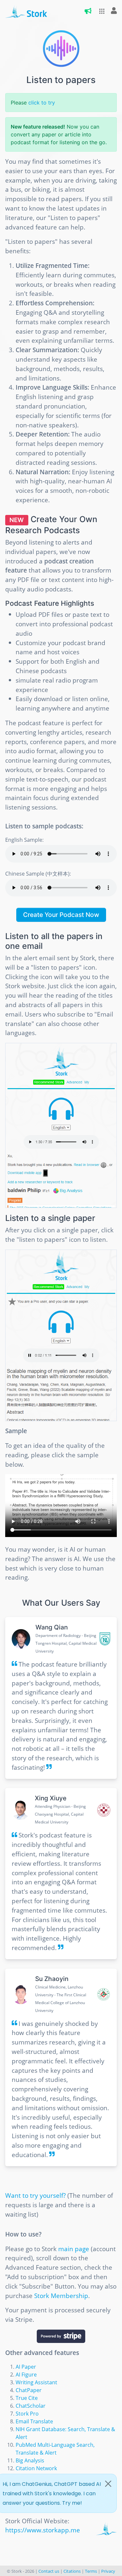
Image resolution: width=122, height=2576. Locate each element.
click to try (42, 103)
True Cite (27, 2398)
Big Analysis (30, 2460)
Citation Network (36, 2468)
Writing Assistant (36, 2382)
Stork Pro (27, 2414)
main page (74, 2249)
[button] (100, 11)
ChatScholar (31, 2406)
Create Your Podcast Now (61, 915)
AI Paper (26, 2367)
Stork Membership (61, 2296)
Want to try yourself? (35, 2195)
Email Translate (34, 2421)
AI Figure (26, 2375)
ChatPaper (29, 2390)
